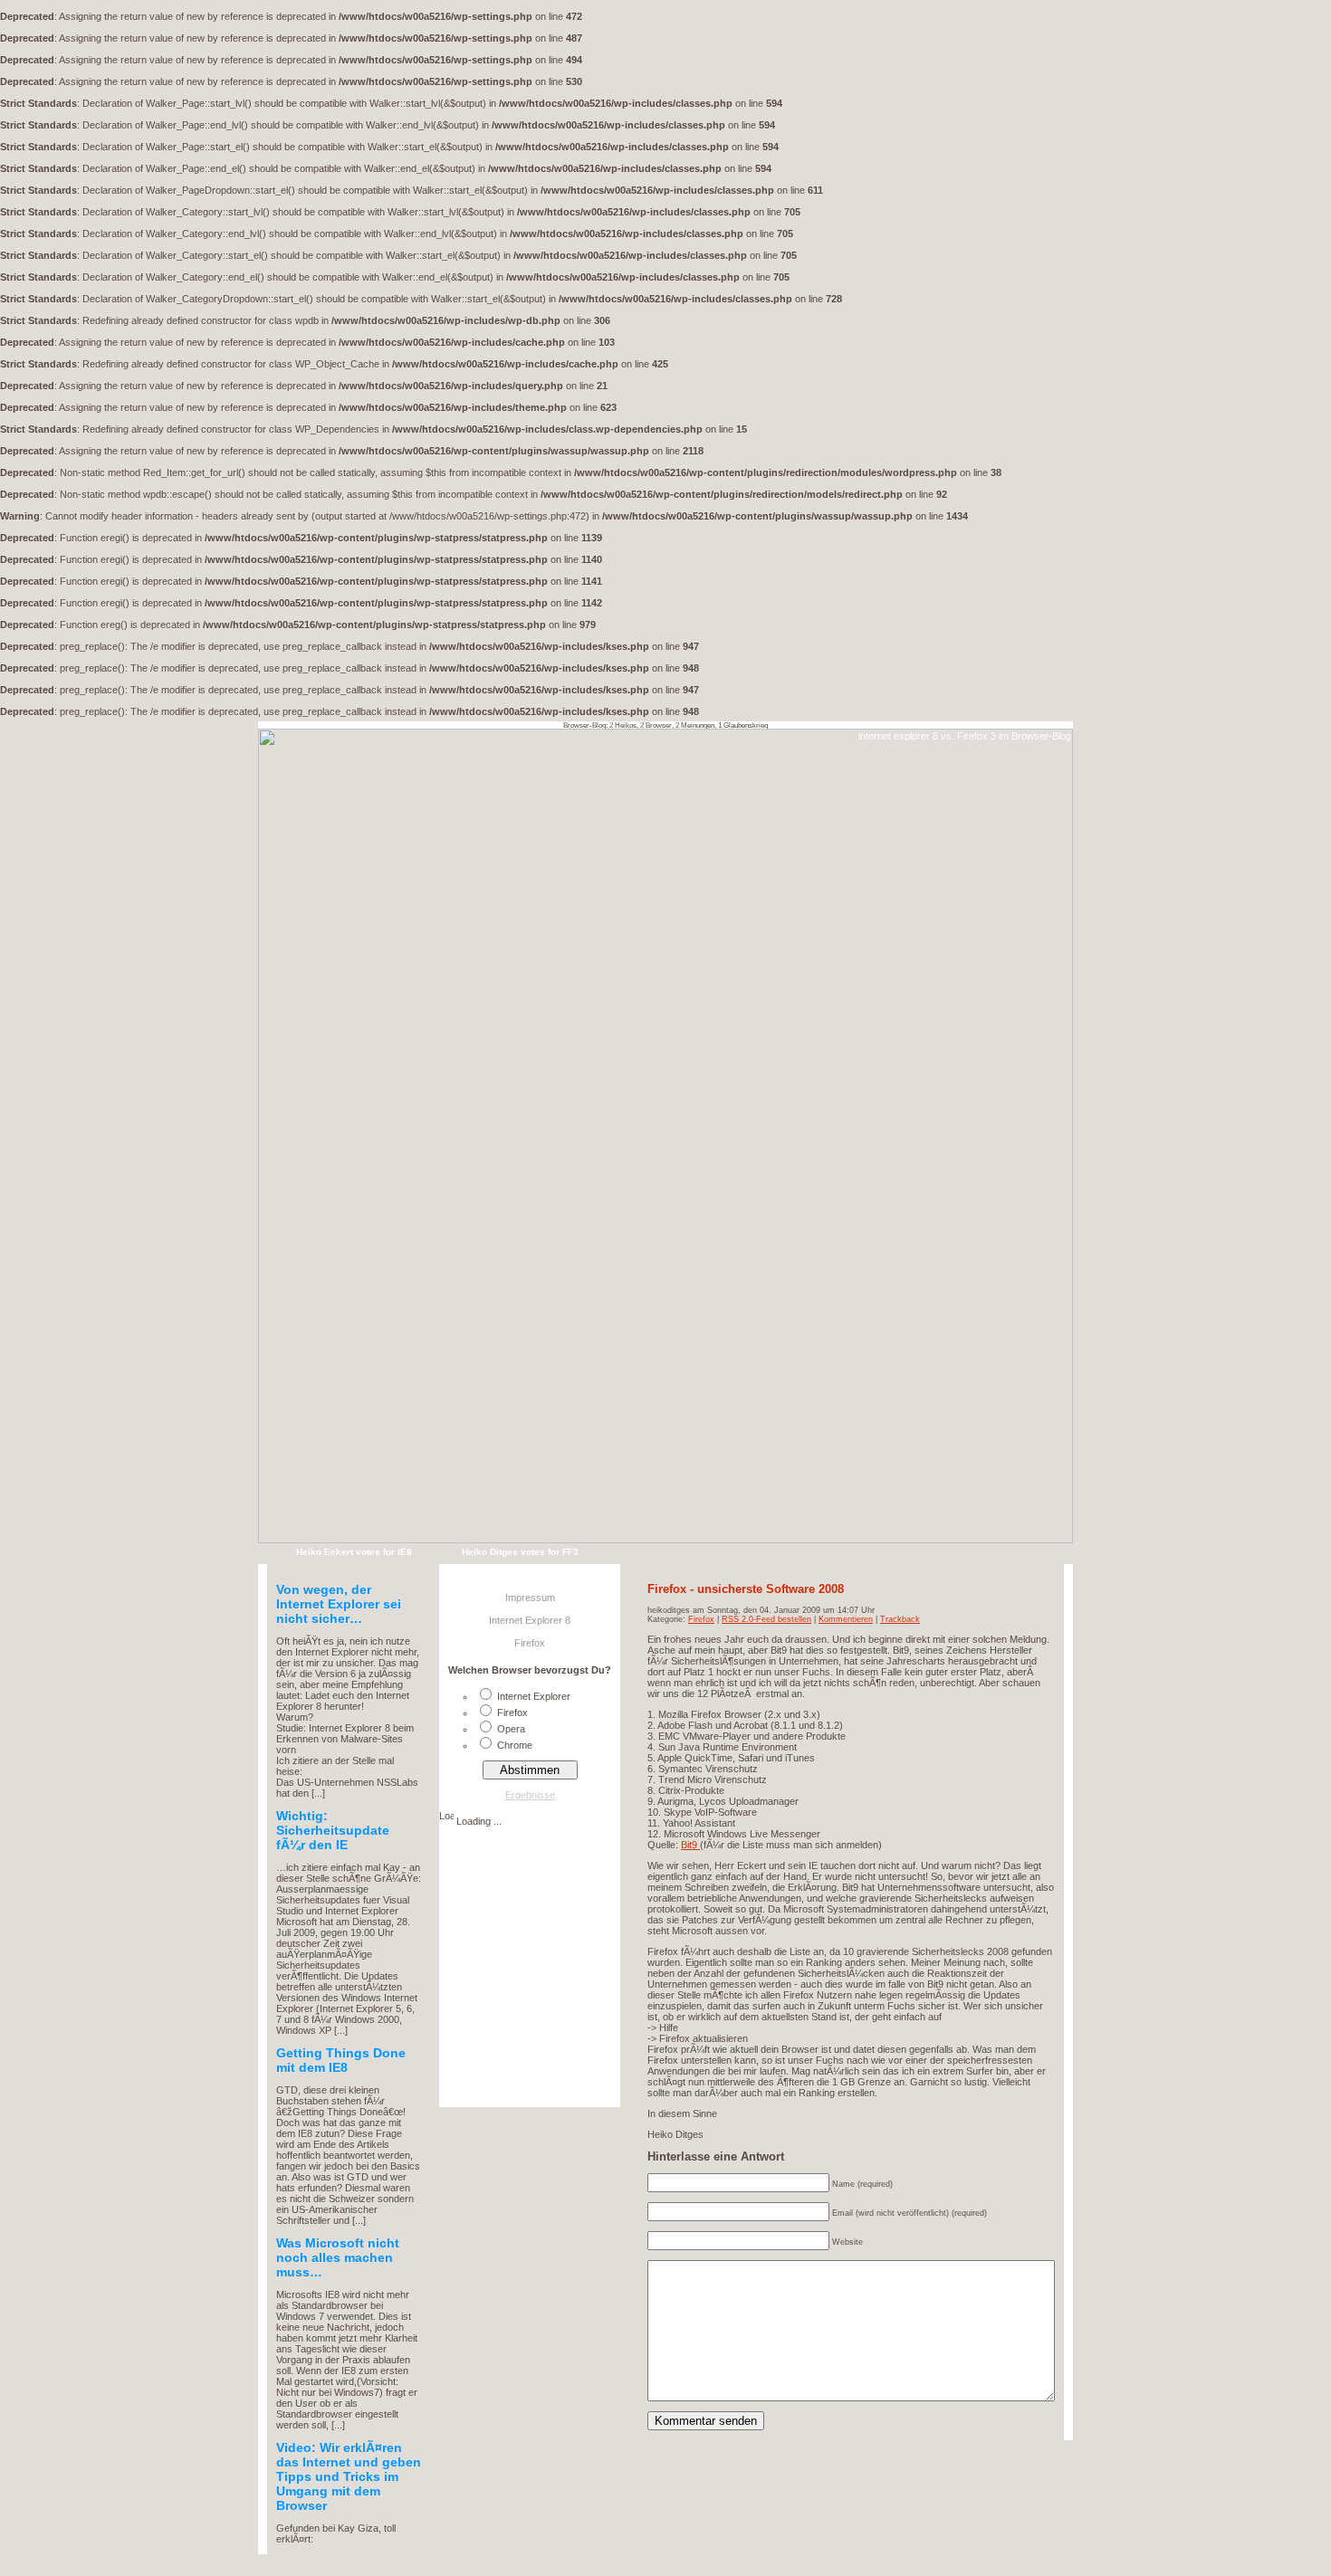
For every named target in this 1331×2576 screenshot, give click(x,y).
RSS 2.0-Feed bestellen (766, 1619)
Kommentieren (846, 1619)
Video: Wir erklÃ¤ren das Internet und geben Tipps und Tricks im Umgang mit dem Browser (349, 2476)
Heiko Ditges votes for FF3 (520, 1552)
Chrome (515, 1745)
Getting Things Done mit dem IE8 (341, 2060)
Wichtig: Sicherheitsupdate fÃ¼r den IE (333, 1830)
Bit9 (690, 1845)
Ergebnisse (530, 1795)
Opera (511, 1729)
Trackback (900, 1619)
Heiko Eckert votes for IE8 (354, 1552)
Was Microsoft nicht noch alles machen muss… (338, 2257)
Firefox (701, 1619)
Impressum (530, 1598)
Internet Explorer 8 (530, 1620)
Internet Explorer (534, 1696)
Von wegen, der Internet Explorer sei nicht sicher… (339, 1604)
